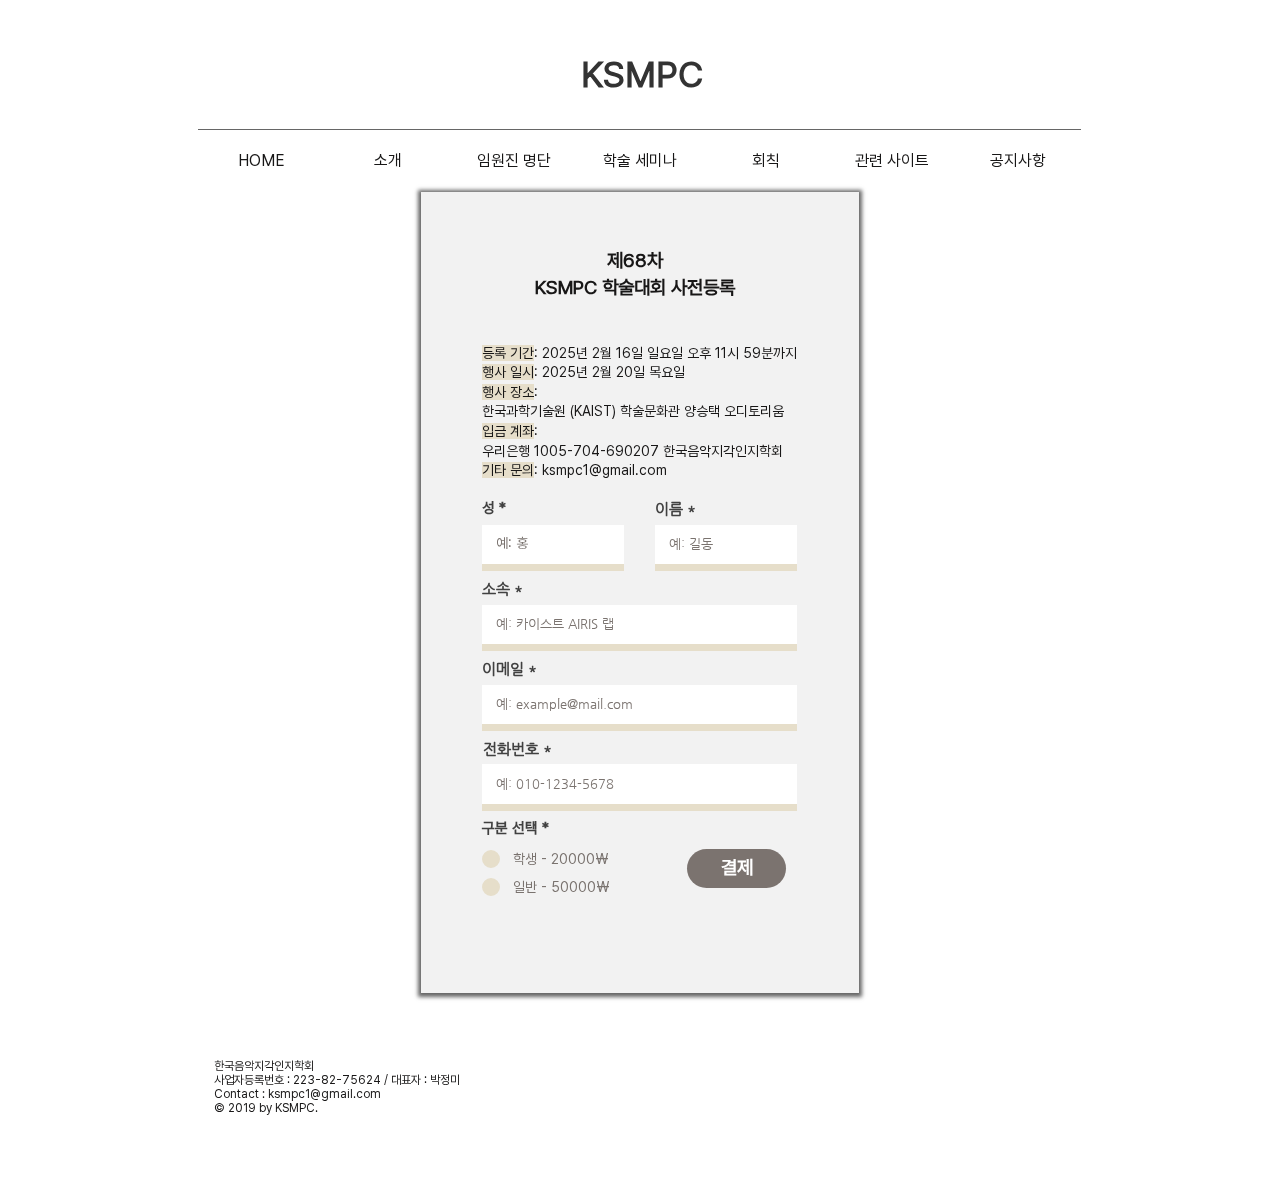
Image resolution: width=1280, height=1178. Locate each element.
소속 (496, 588)
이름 (669, 508)
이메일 (503, 668)
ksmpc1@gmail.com (604, 470)
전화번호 (511, 748)
